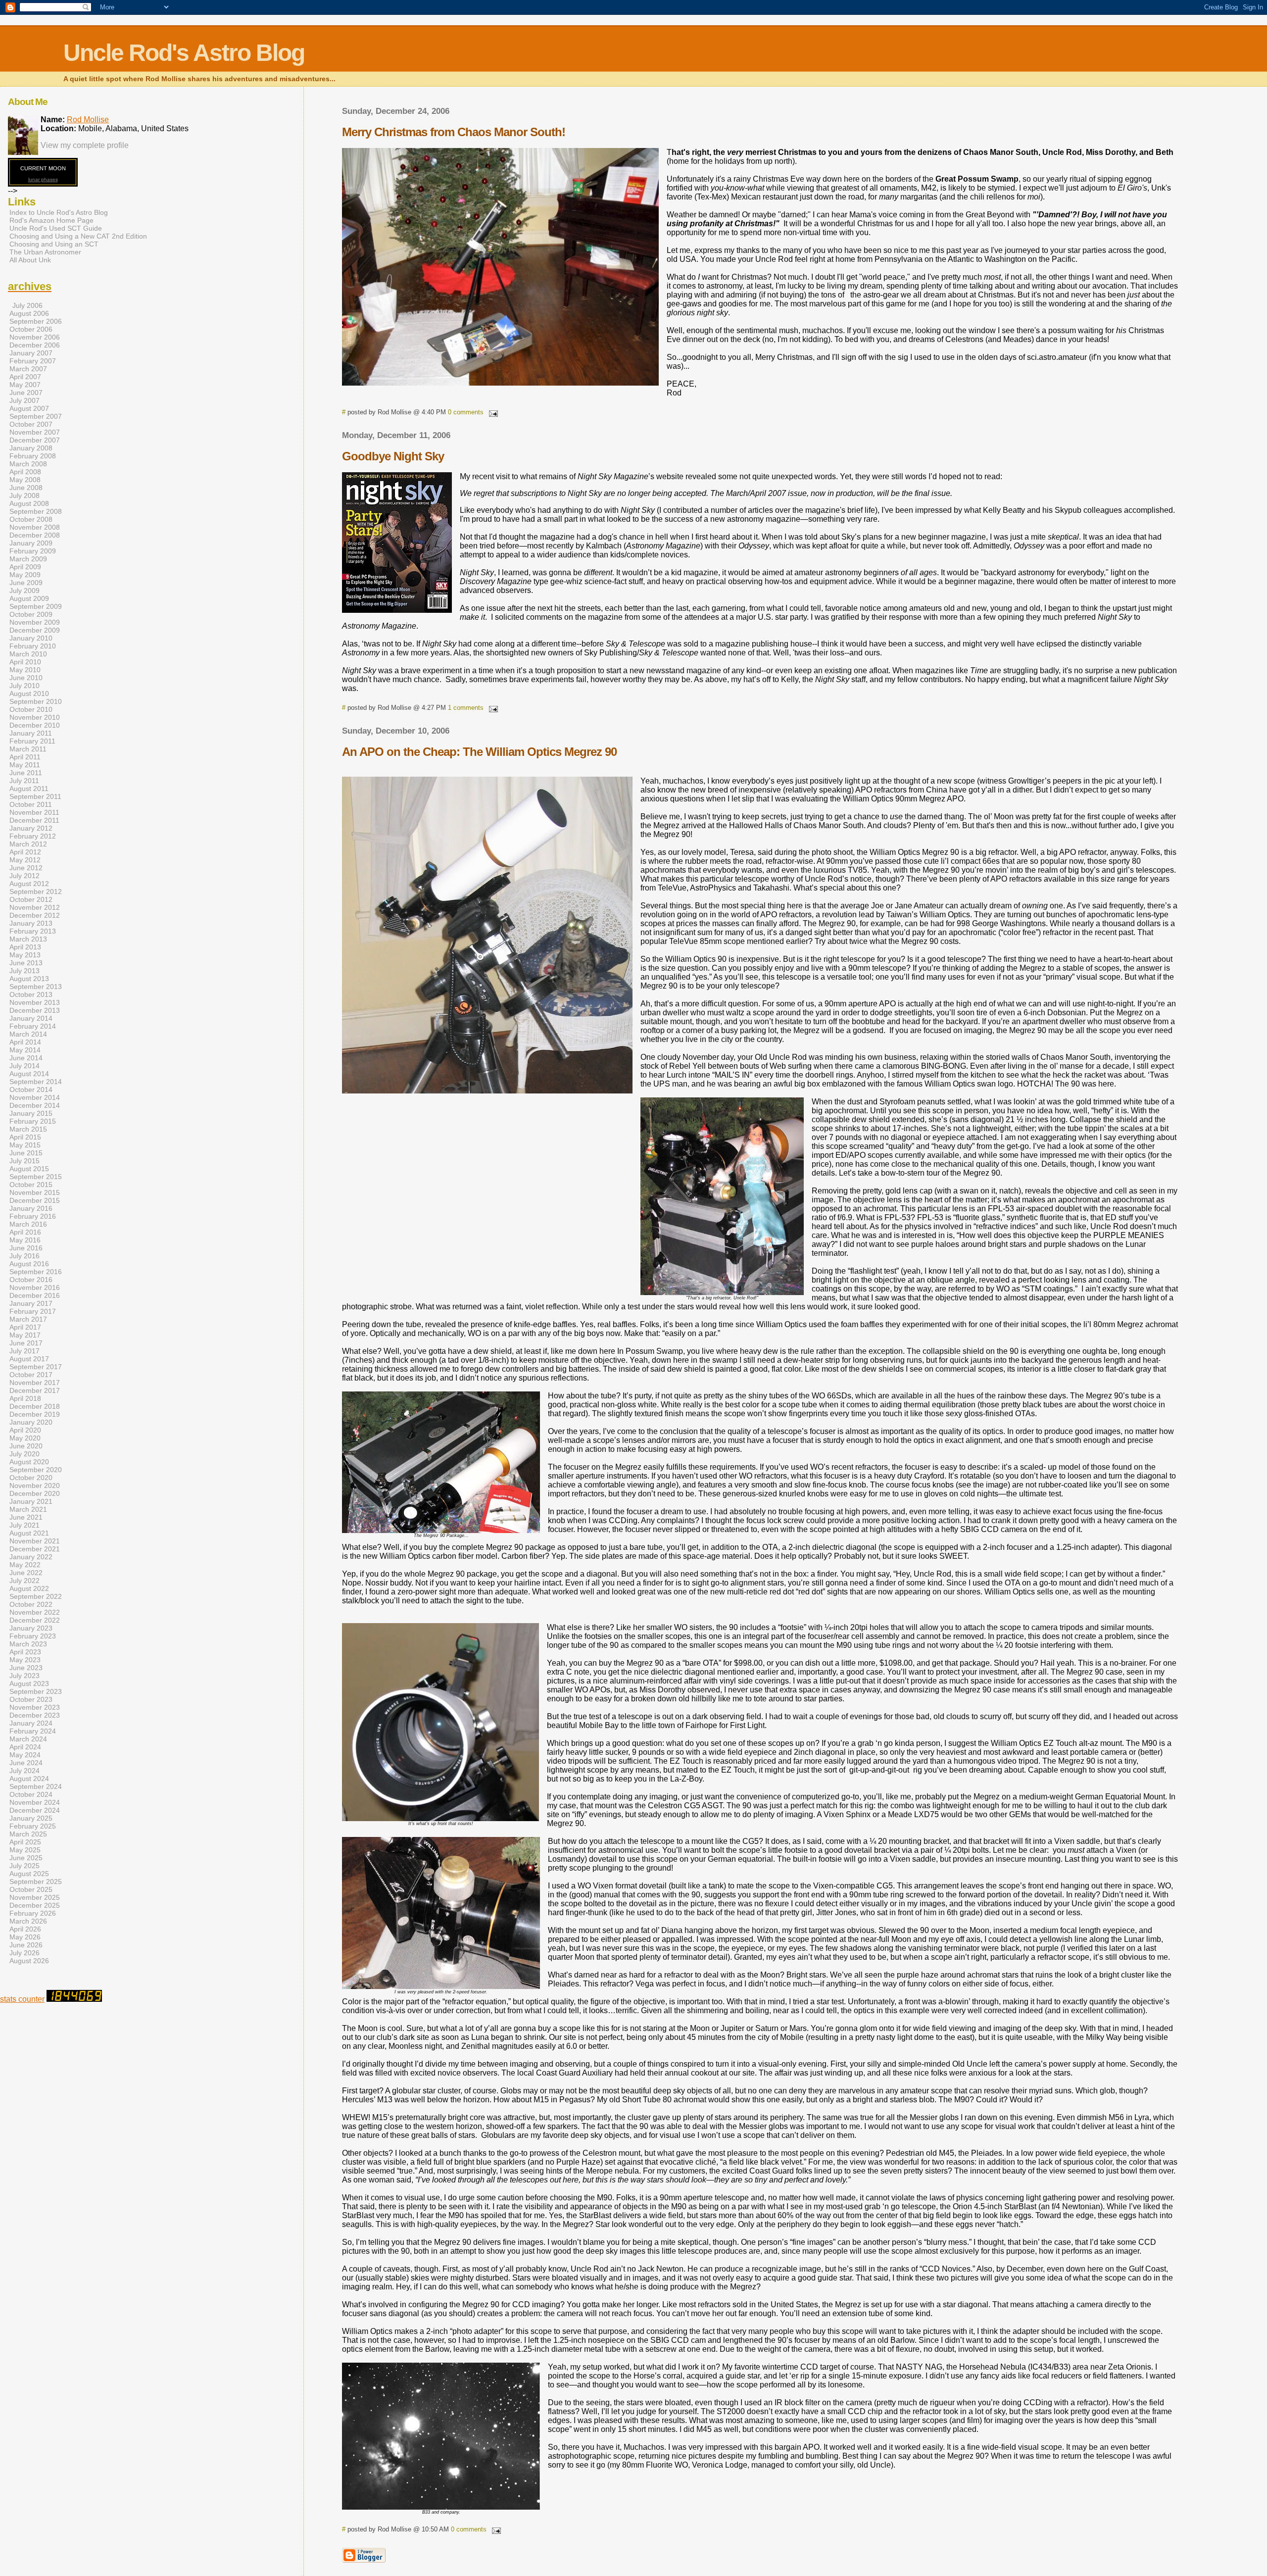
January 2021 (31, 1501)
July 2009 (24, 591)
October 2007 (31, 424)
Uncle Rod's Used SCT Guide (56, 228)
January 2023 (31, 1628)
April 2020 (25, 1430)
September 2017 (36, 1367)
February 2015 (33, 1121)
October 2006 (31, 329)
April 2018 (25, 1398)
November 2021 (35, 1541)
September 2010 (36, 701)
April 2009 (25, 567)
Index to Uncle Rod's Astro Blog (59, 212)
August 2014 (29, 1074)
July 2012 (24, 876)
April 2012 (25, 852)
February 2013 (33, 931)
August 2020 (29, 1462)
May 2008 (25, 480)
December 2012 (35, 915)
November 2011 (34, 812)
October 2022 (31, 1604)
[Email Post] (491, 412)
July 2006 (27, 305)
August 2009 (29, 598)
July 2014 (24, 1066)
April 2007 (25, 377)
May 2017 (25, 1335)
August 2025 (29, 1874)
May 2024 (25, 1755)
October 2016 (31, 1280)
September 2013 (36, 987)
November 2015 (35, 1192)
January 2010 (31, 638)
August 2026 (29, 1961)
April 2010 (25, 662)
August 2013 (29, 979)
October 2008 (31, 519)
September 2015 (36, 1177)
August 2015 (29, 1169)
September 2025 (36, 1882)
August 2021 (29, 1533)
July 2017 (24, 1351)
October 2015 (31, 1185)
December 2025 (35, 1905)
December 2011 (34, 820)
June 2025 (26, 1858)
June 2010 (26, 678)
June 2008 (26, 488)
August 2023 (29, 1684)
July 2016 (24, 1256)
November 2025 (35, 1897)
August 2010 (29, 694)
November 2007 (35, 432)
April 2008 (25, 472)
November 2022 (35, 1612)
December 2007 (35, 440)
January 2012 (31, 828)
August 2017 (29, 1359)
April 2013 (25, 947)
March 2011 (28, 749)
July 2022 (24, 1581)
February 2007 (33, 361)
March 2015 (28, 1129)
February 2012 (33, 836)
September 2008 (36, 511)
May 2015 (25, 1145)
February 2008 (33, 456)
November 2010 (35, 717)
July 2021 (24, 1525)
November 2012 (35, 907)
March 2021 (28, 1509)
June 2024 (26, 1763)
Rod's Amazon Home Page (51, 220)
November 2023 (35, 1707)
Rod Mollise (88, 120)
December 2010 (35, 725)
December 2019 (35, 1414)
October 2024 (31, 1794)
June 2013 (26, 963)
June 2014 (26, 1058)
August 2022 (29, 1588)
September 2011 (35, 796)
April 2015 (25, 1137)
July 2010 (24, 686)
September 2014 (36, 1082)
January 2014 (31, 1018)
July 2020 (24, 1454)
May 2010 (25, 670)
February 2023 (33, 1636)
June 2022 (26, 1573)
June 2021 (26, 1517)
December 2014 (35, 1105)
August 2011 (29, 789)
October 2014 (31, 1090)
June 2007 (26, 393)
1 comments (466, 708)
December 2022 (35, 1620)
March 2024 (28, 1739)
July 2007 (24, 400)
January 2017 (31, 1303)
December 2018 (35, 1406)
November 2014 (35, 1097)
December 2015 (35, 1200)
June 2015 (26, 1153)
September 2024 (36, 1786)
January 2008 (31, 448)
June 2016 (26, 1248)
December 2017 (35, 1390)
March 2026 (28, 1921)
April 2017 (25, 1327)
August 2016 (29, 1264)
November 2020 (35, 1486)
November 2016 (35, 1288)
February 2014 (33, 1026)
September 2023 (36, 1691)
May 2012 (25, 860)
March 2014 (28, 1034)
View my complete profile (85, 145)
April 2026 (25, 1929)
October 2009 (31, 614)
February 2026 (33, 1913)
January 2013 (31, 923)
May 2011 (25, 765)
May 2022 (25, 1565)
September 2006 (36, 321)
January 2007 (31, 353)
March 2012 (28, 844)
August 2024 (29, 1779)
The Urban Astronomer (45, 252)
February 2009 (33, 551)
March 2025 (28, 1834)
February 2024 (33, 1731)
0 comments (466, 412)
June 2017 (26, 1343)
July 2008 (24, 495)
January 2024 (31, 1723)
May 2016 (25, 1240)
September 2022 (36, 1596)
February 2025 (33, 1826)
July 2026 (24, 1953)
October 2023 (31, 1699)
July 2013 (24, 971)
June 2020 (26, 1446)
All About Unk (30, 260)
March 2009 (28, 559)
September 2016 (36, 1272)
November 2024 (35, 1802)
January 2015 (31, 1113)
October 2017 (31, 1375)
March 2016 (28, 1224)
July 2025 (24, 1866)
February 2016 (33, 1216)
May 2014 (25, 1050)
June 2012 (26, 868)
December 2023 (35, 1715)
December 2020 (35, 1493)
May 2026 (25, 1937)
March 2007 (28, 369)
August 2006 (29, 313)
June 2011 (26, 773)
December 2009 (35, 630)
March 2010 (28, 654)
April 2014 (25, 1042)
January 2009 (31, 543)
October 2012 (31, 899)
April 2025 (25, 1842)
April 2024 (25, 1747)
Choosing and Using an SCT (54, 244)
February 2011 (32, 741)
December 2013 (35, 1010)
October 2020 (31, 1478)
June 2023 (26, 1668)
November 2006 (35, 337)
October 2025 (31, 1889)
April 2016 (25, 1232)
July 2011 (24, 781)
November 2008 (35, 527)
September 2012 (36, 892)
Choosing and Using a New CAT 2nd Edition (78, 236)
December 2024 (35, 1810)
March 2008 (28, 464)
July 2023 (24, 1676)
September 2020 (36, 1470)
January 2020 (31, 1422)
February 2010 (33, 646)
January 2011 (31, 733)
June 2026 (26, 1945)
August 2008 (29, 503)
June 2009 (26, 583)
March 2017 (28, 1319)
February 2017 (33, 1311)
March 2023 (28, 1644)
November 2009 (35, 622)
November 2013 (35, 1002)
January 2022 (31, 1557)
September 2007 (36, 416)
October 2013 (31, 994)
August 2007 (29, 408)
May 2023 (25, 1660)
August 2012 (29, 884)
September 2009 (36, 606)
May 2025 (25, 1850)
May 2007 (25, 385)
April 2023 (25, 1652)
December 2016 (35, 1295)
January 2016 (31, 1208)
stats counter (22, 1999)
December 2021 (35, 1549)
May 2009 (25, 575)
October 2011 (31, 804)
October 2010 (31, 709)
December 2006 (35, 345)
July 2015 (24, 1161)
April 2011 (25, 757)
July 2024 (24, 1771)
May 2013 (25, 955)
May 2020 (25, 1438)
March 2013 (28, 939)
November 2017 (35, 1383)
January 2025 (31, 1818)
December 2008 (35, 535)
